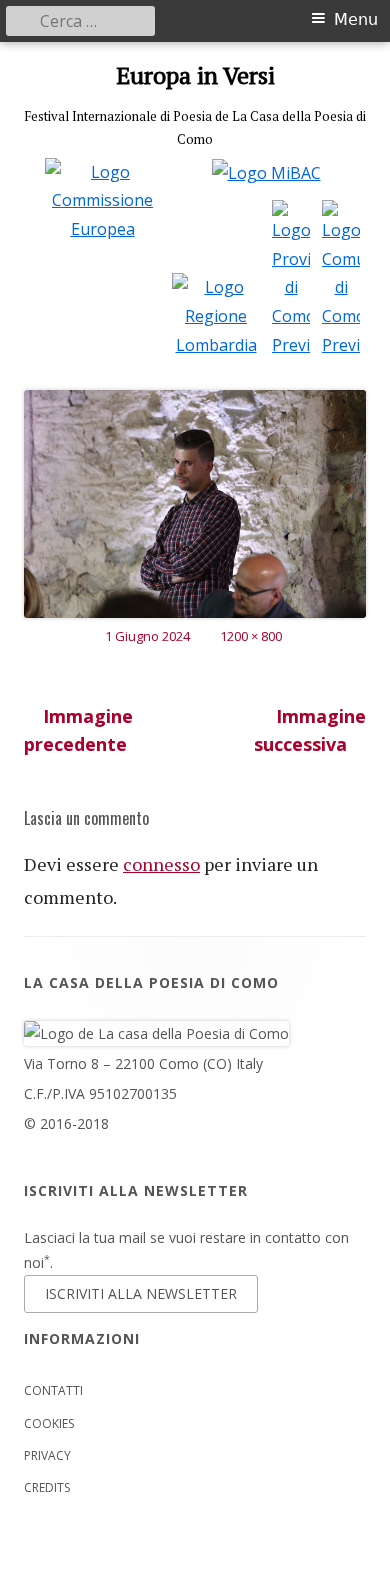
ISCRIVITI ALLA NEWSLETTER (141, 1293)
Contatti (53, 1390)
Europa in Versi (195, 75)
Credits (47, 1487)
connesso (161, 864)
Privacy (47, 1455)
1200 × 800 (251, 636)
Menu (356, 19)
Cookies (49, 1423)
